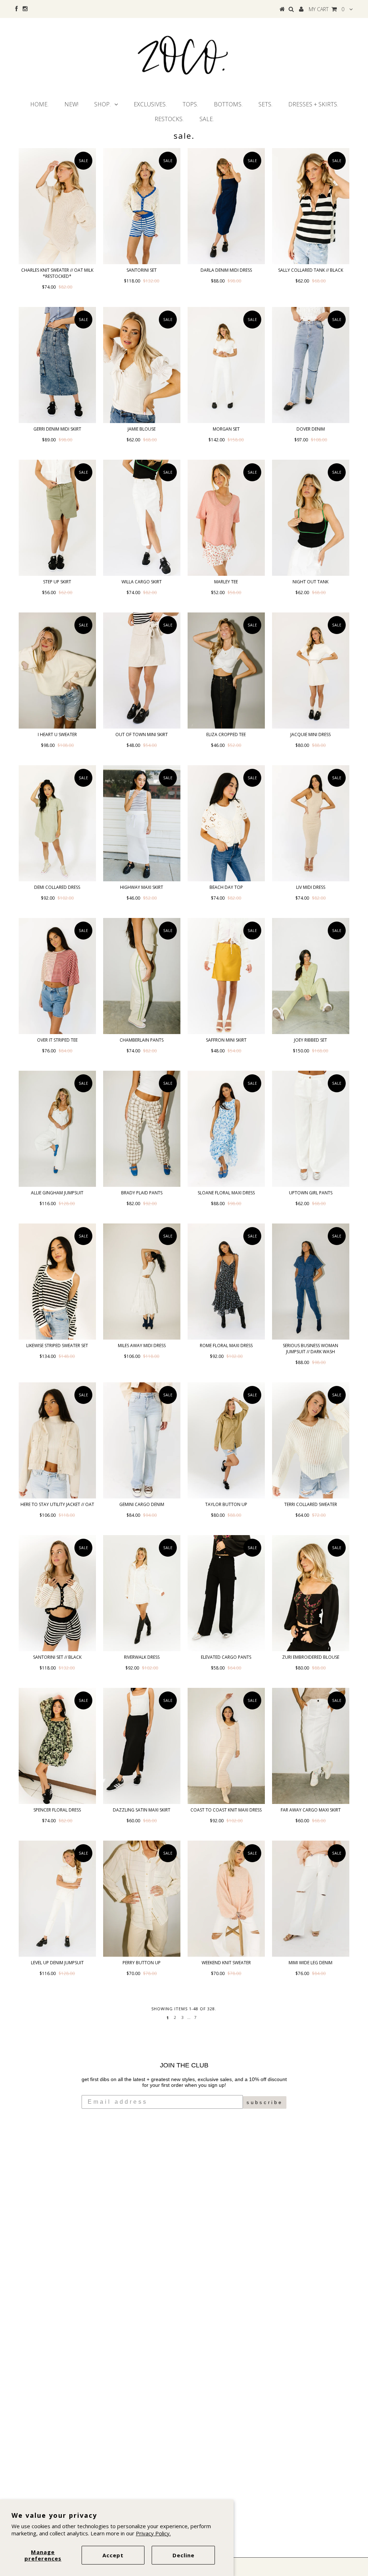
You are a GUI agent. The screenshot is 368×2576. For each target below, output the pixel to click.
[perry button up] (142, 1899)
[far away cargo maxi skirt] (311, 1746)
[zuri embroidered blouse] (311, 1593)
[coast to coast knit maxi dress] (226, 1746)
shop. (102, 104)
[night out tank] (311, 518)
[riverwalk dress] (142, 1593)
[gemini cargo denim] (142, 1440)
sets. (265, 104)
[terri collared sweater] (311, 1440)
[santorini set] (142, 206)
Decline (183, 2555)
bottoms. (228, 104)
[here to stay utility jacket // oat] (57, 1440)
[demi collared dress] (57, 823)
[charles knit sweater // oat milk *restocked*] (57, 206)
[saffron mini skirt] (226, 976)
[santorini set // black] (57, 1593)
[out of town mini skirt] (142, 671)
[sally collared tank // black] (311, 206)
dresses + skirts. (313, 104)
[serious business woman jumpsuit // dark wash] (311, 1282)
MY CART (326, 9)
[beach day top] (226, 823)
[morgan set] (226, 365)
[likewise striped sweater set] (57, 1282)
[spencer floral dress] (57, 1746)
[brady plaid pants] (142, 1129)
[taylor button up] (226, 1440)
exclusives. (150, 104)
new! (71, 104)
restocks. (169, 119)
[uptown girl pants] (311, 1129)
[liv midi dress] (311, 823)
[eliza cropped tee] (226, 671)
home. (39, 104)
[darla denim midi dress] (226, 206)
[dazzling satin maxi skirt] (142, 1746)
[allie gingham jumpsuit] (57, 1129)
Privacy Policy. (153, 2533)
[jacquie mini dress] (311, 671)
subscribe (265, 2102)
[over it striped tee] (57, 976)
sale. (207, 119)
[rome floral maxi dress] (226, 1282)
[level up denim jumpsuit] (57, 1899)
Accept (113, 2555)
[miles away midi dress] (142, 1282)
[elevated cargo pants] (226, 1593)
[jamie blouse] (142, 365)
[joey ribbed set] (311, 976)
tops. (190, 104)
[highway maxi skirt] (142, 823)
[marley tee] (226, 518)
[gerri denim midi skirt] (57, 365)
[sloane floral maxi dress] (226, 1129)
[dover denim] (311, 365)
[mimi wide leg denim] (311, 1899)
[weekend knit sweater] (226, 1899)
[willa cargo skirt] (142, 518)
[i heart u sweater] (57, 671)
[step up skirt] (57, 518)
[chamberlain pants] (142, 976)
